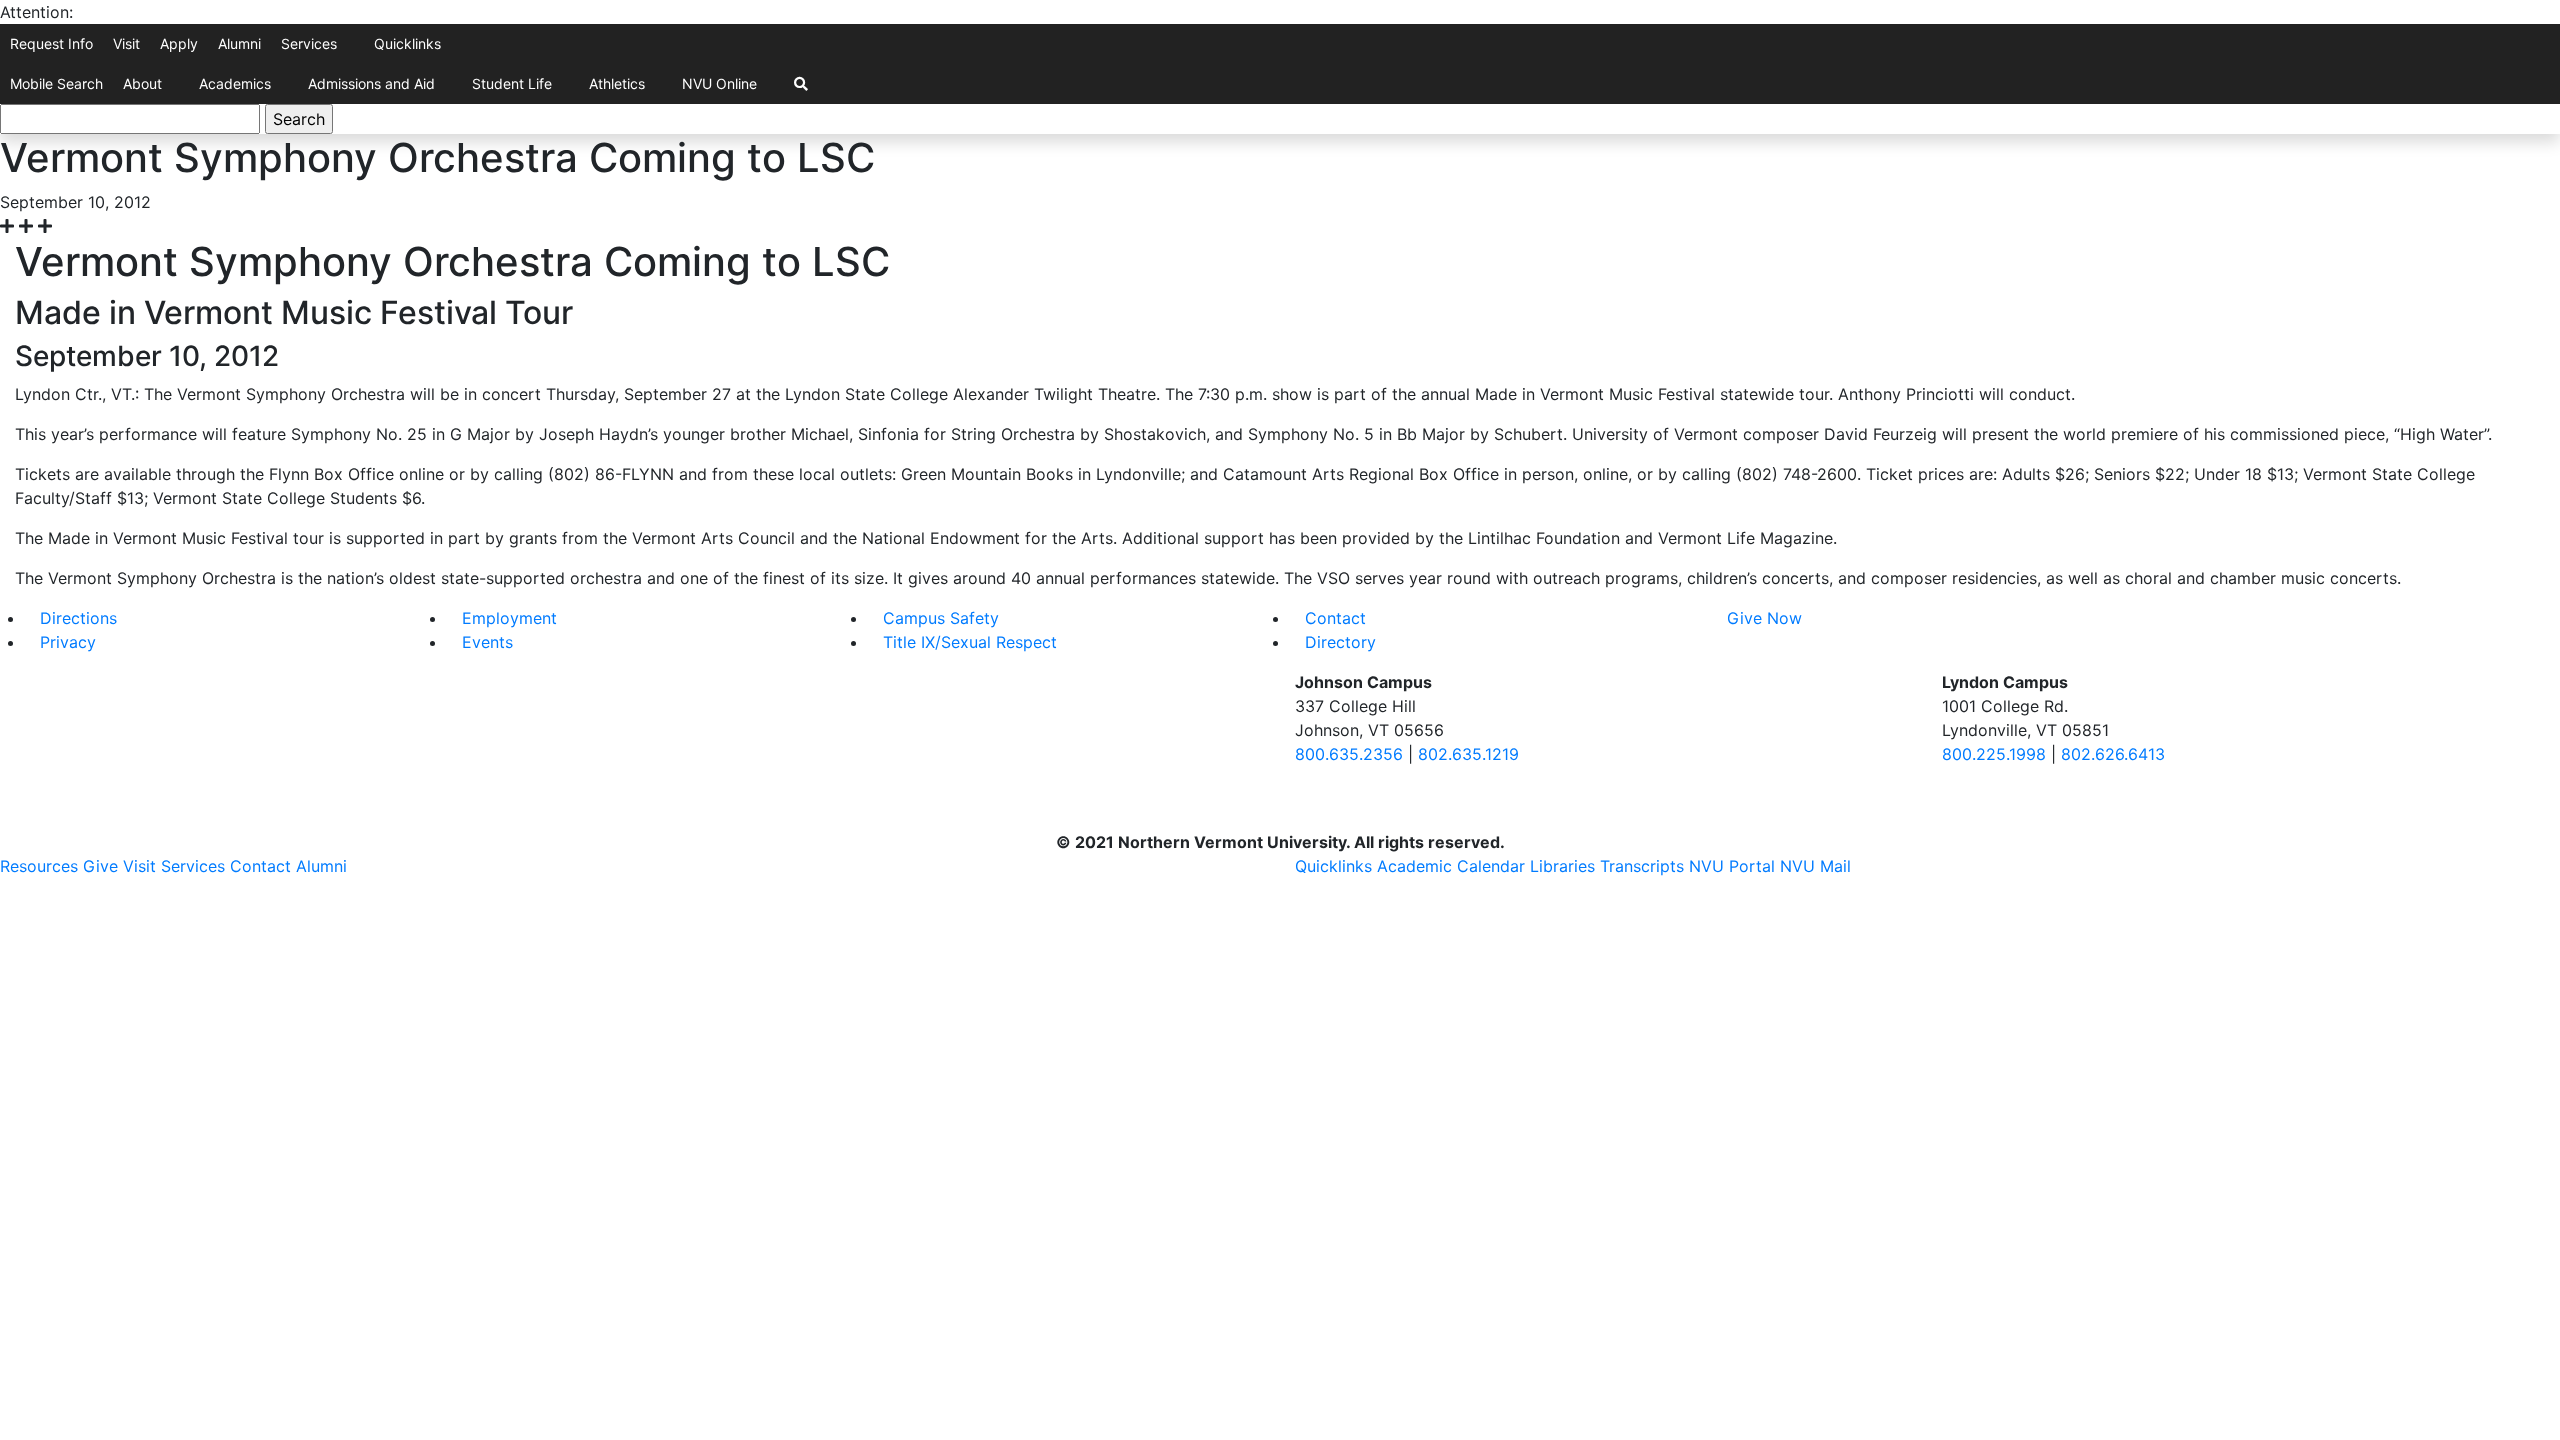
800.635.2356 (1349, 754)
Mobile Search (56, 83)
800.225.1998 (1994, 754)
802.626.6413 (2113, 754)
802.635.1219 (1468, 754)
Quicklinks (407, 43)
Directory (1340, 642)
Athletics (617, 83)
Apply (179, 43)
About (142, 83)
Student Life (512, 83)
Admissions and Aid (371, 83)
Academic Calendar (1451, 866)
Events (487, 642)
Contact (1335, 618)
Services (309, 43)
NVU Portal (1732, 866)
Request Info (51, 43)
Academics (235, 83)
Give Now (1764, 618)
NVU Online (719, 83)
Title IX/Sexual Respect (970, 642)
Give (100, 866)
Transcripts (1642, 866)
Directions (78, 618)
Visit (126, 43)
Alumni (239, 43)
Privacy (68, 642)
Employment (509, 618)
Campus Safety (941, 618)
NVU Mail (1815, 866)
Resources (39, 866)
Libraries (1562, 866)
